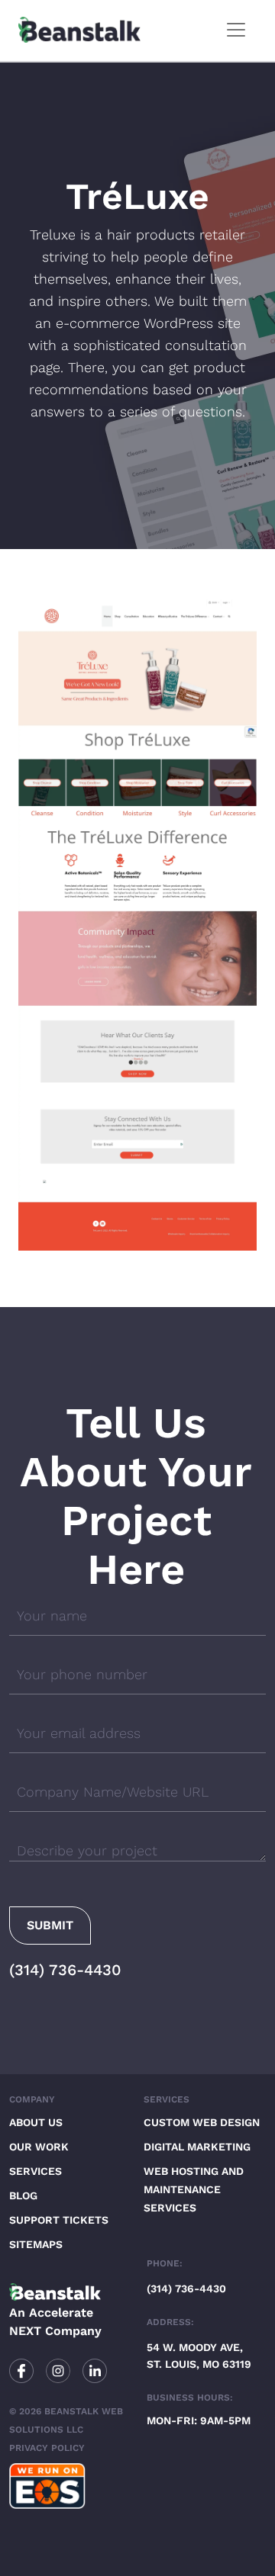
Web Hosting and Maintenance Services (194, 2189)
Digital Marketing (197, 2147)
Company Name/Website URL (113, 1792)
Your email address (79, 1733)
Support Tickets (59, 2220)
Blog (23, 2195)
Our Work (39, 2147)
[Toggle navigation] (236, 30)
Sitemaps (36, 2244)
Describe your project (87, 1850)
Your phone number (82, 1674)
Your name (52, 1616)
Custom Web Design (202, 2122)
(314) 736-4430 (65, 1970)
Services (36, 2171)
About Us (36, 2122)
